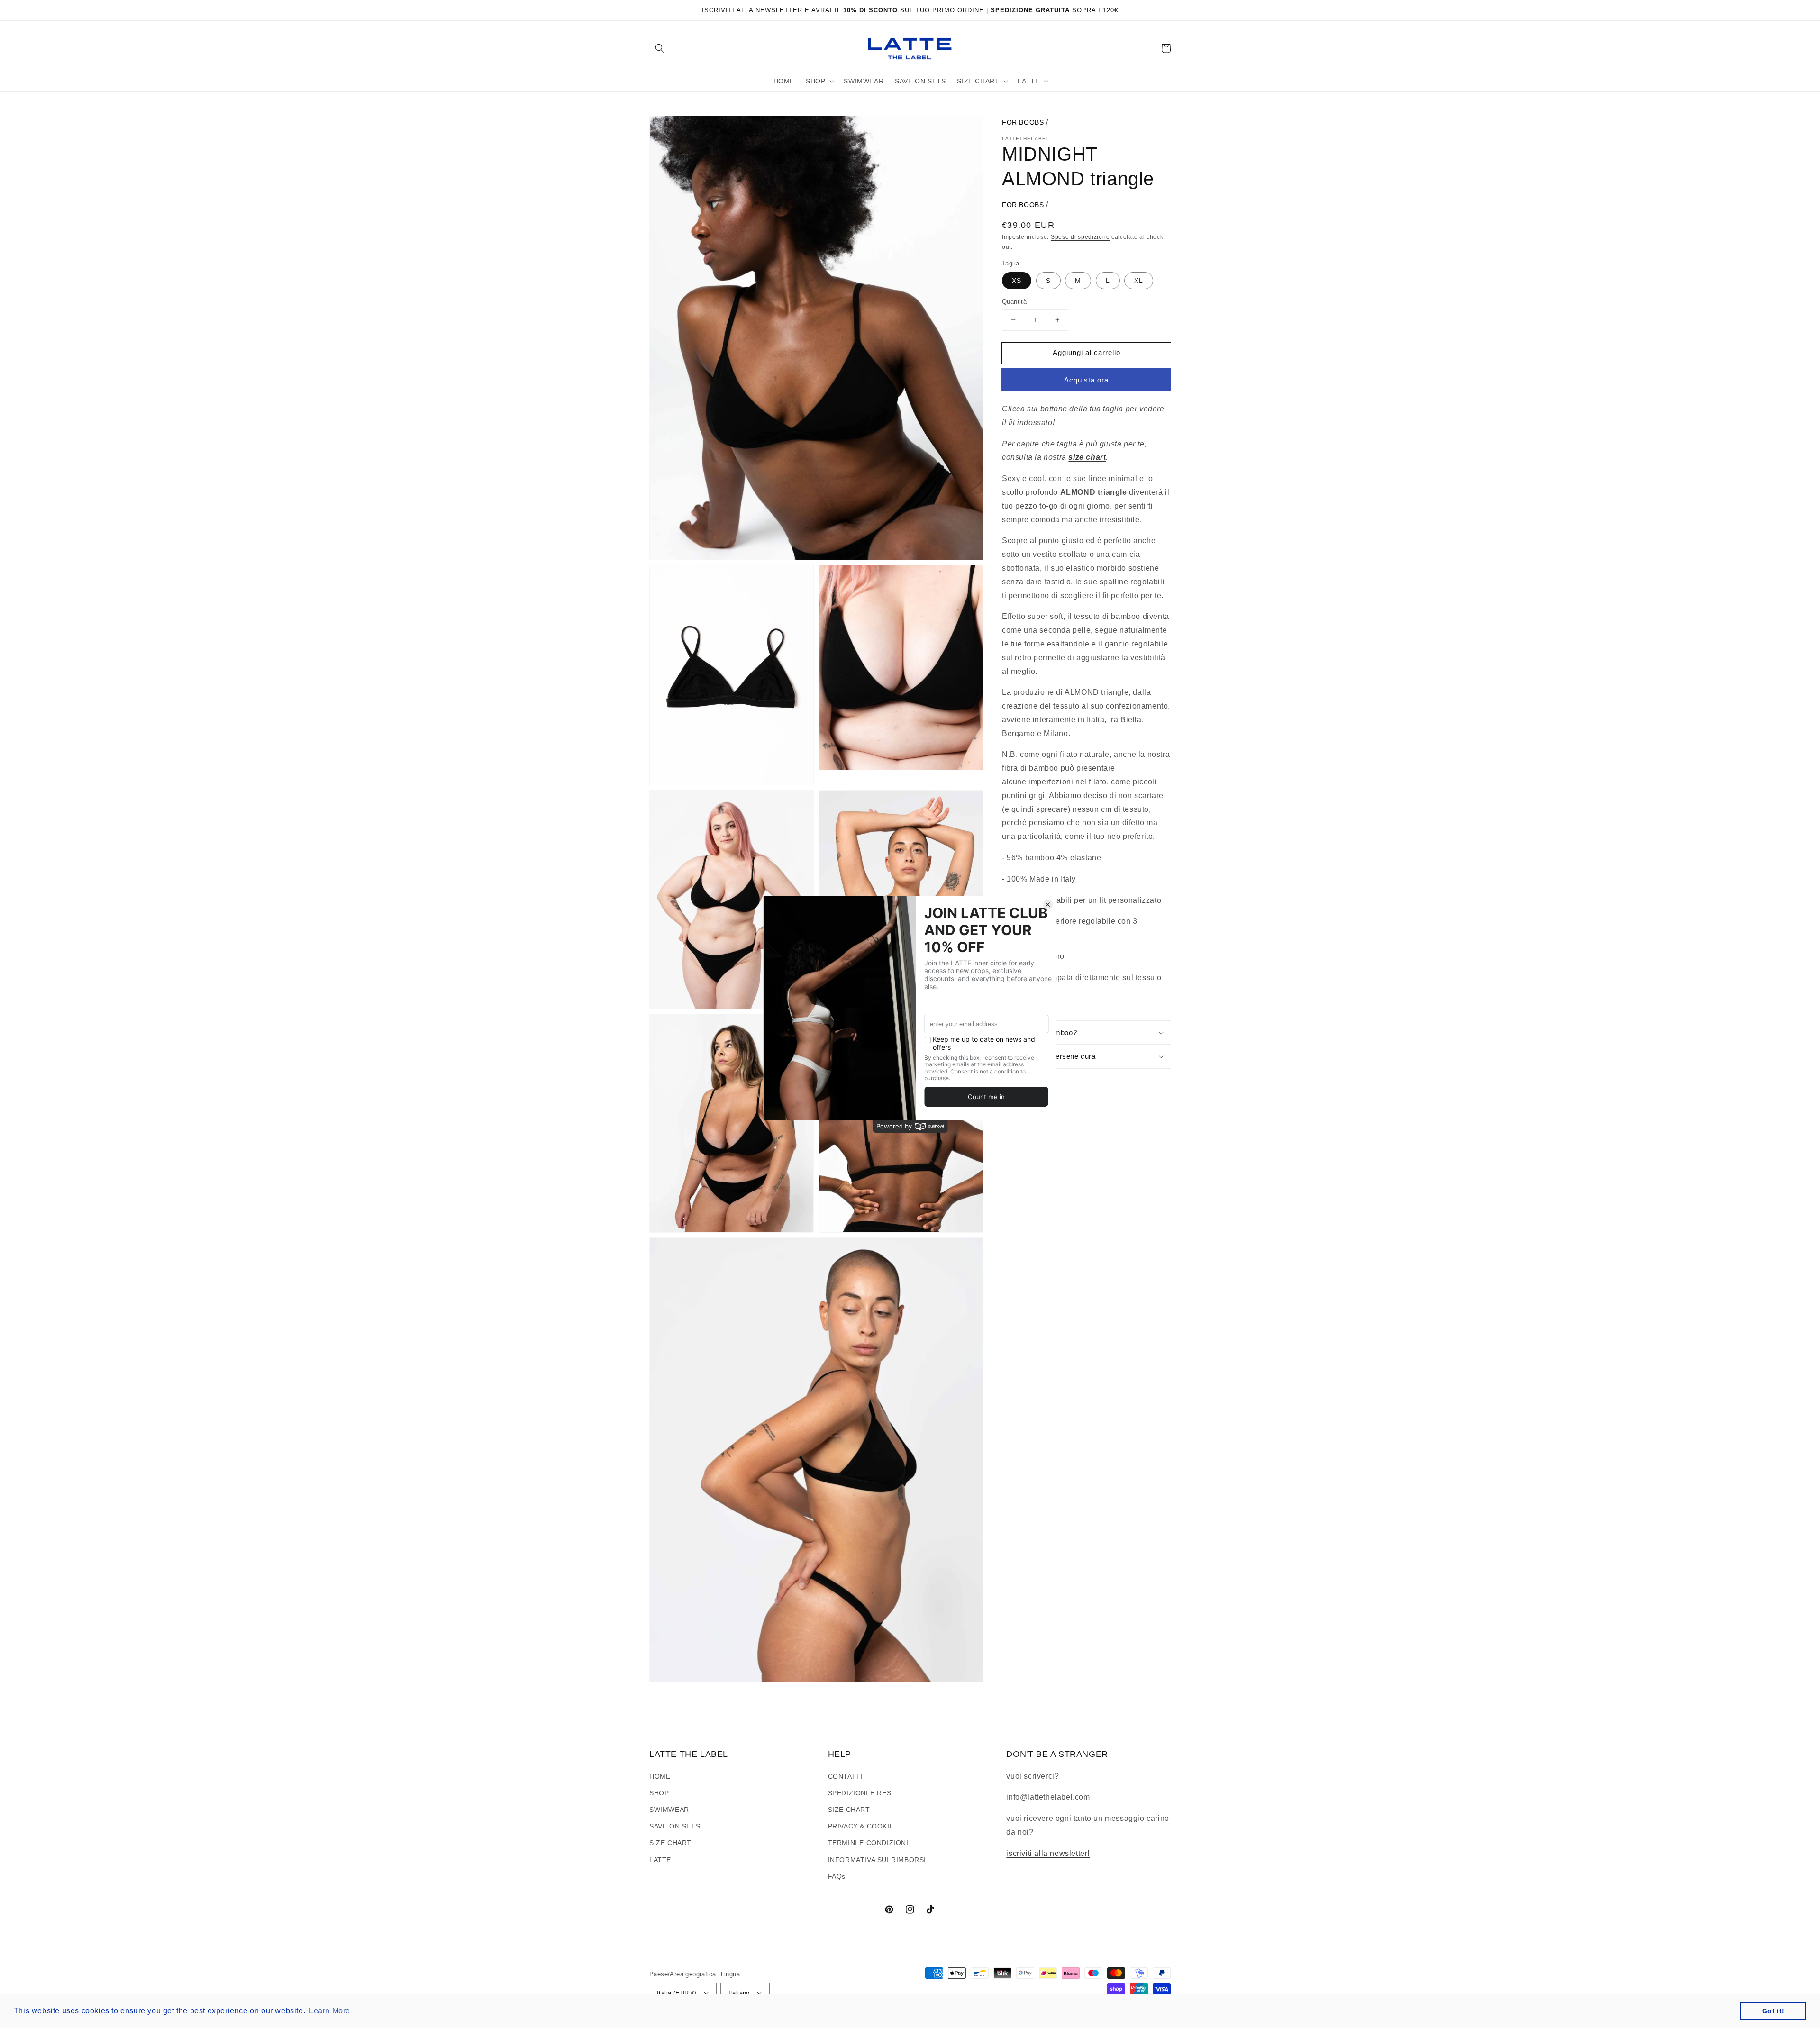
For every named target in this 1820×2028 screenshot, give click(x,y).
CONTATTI (846, 1776)
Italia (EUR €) (677, 1993)
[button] (660, 48)
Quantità (1014, 302)
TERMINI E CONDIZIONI (868, 1843)
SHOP (659, 1793)
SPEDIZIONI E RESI (861, 1793)
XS (1017, 281)
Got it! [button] (1773, 2011)
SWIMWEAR (669, 1810)
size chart (1087, 457)
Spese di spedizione (1080, 237)
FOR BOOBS (1023, 122)
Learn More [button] (330, 2011)
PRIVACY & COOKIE (861, 1826)
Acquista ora (1086, 380)
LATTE (660, 1860)
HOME (660, 1776)
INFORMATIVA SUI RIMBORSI (877, 1860)
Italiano (739, 1993)
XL (1139, 281)
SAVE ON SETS (675, 1826)
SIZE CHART (670, 1843)
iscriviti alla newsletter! (1048, 1853)
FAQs (837, 1876)
